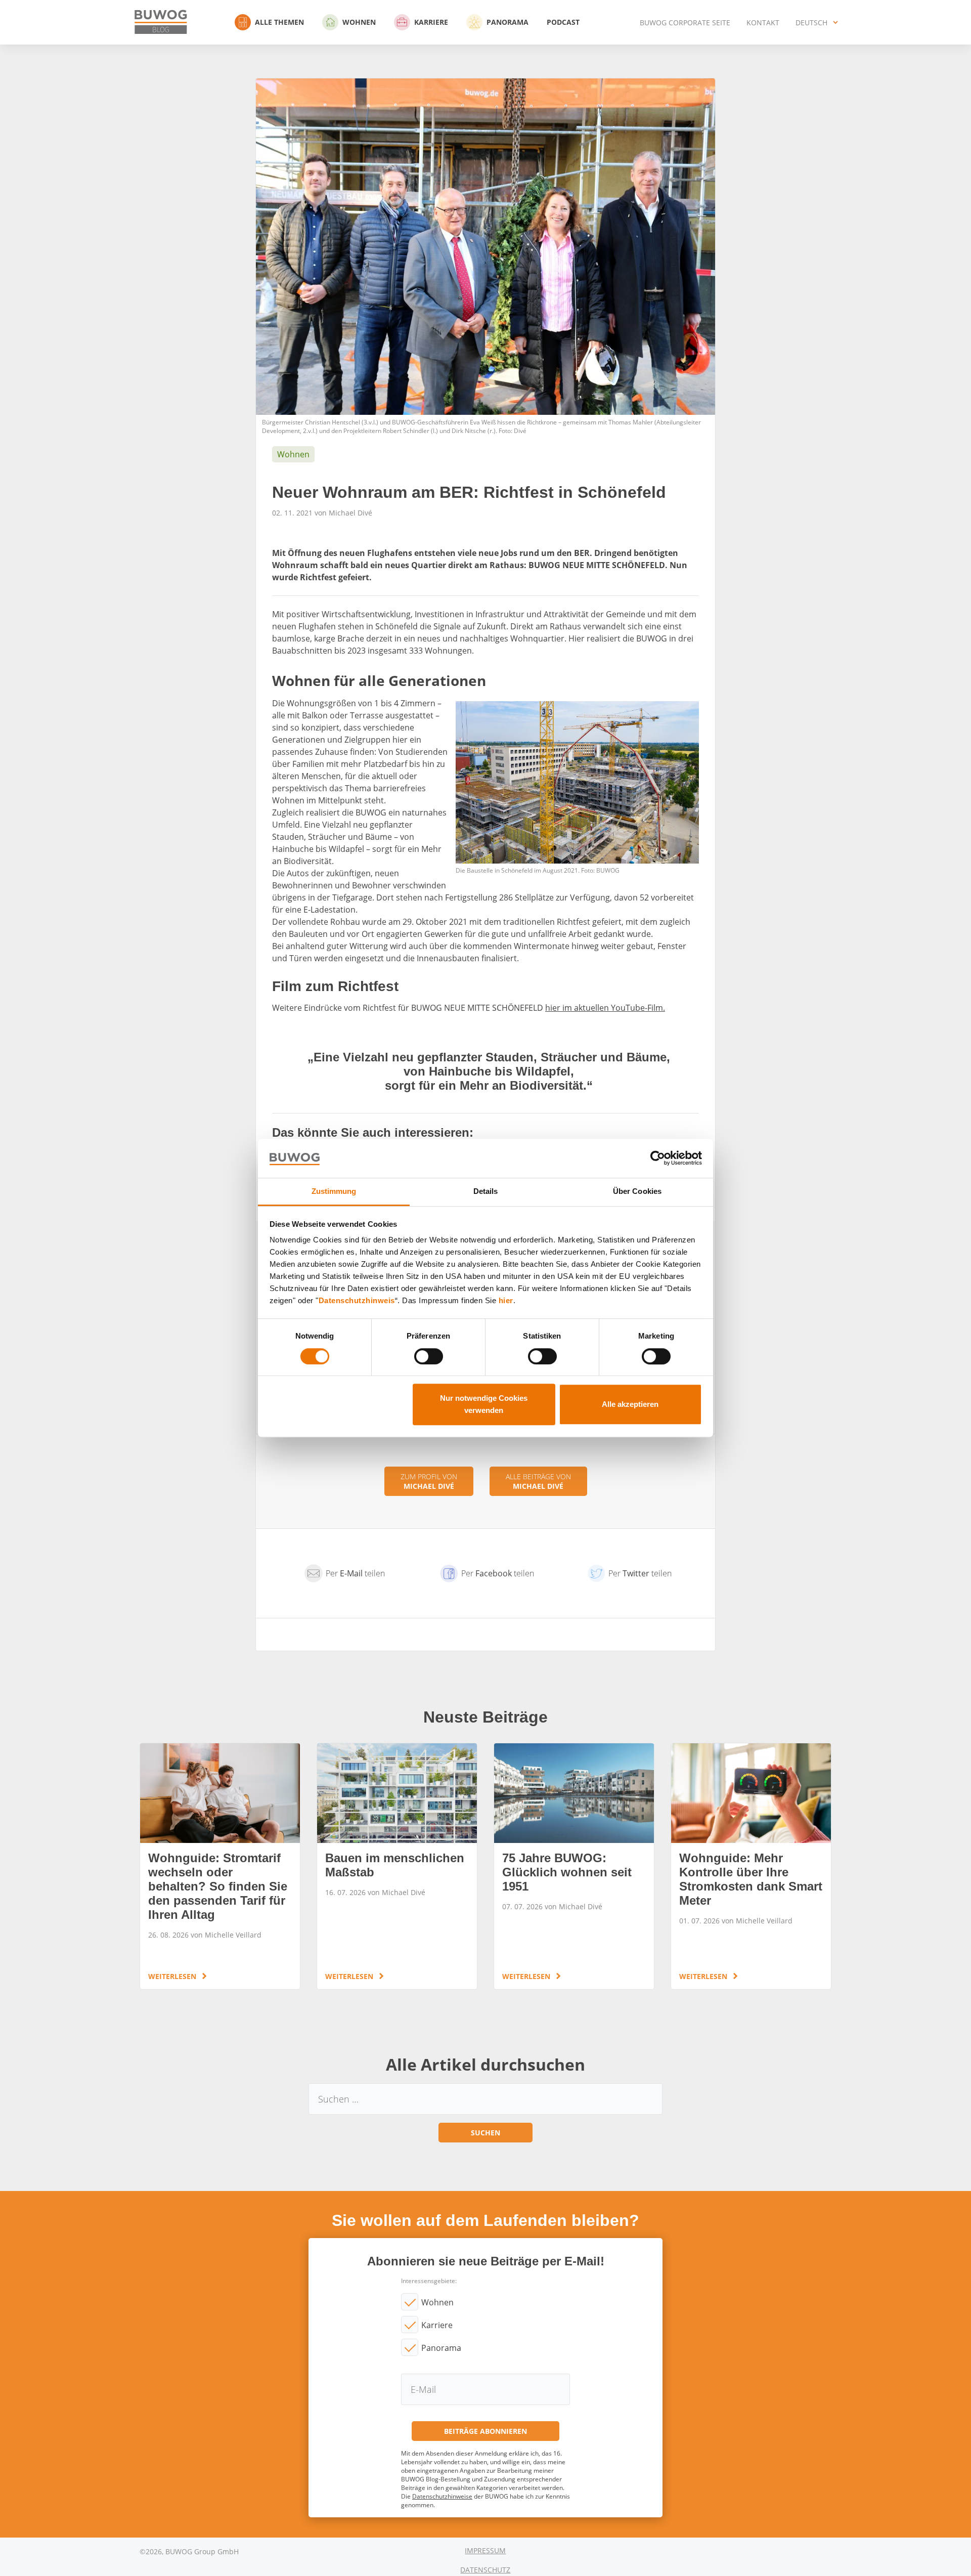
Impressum (485, 2550)
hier (506, 1301)
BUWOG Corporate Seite (685, 23)
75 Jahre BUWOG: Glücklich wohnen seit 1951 (574, 1866)
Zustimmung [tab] (334, 1191)
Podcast (563, 22)
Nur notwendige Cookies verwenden (484, 1404)
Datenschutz (485, 2570)
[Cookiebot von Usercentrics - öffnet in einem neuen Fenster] (658, 1158)
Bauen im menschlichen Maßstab (397, 1866)
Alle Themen (279, 22)
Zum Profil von (429, 1481)
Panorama (507, 22)
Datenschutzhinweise (442, 2496)
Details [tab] (486, 1191)
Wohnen (359, 22)
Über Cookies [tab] (637, 1191)
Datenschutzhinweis (357, 1301)
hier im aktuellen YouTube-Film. (605, 1008)
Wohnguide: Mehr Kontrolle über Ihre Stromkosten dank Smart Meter (751, 1866)
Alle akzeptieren (630, 1404)
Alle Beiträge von (538, 1481)
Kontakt (763, 23)
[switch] (429, 1356)
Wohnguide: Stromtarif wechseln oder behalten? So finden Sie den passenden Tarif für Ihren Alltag (220, 1866)
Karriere (431, 22)
